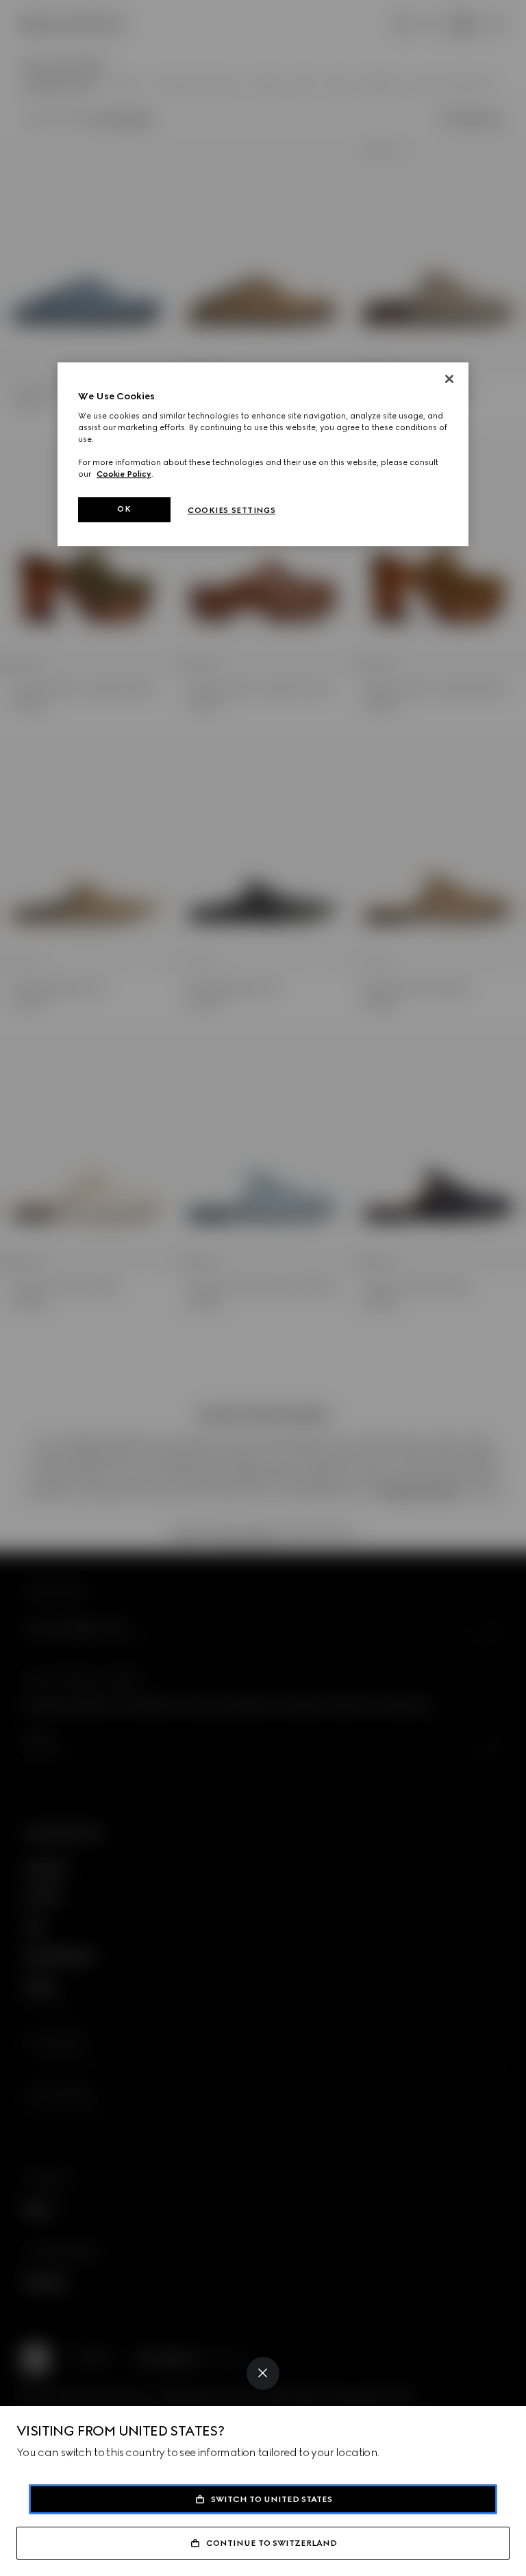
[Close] (263, 2373)
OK (124, 509)
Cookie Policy (124, 474)
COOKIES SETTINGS (231, 510)
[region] (263, 454)
